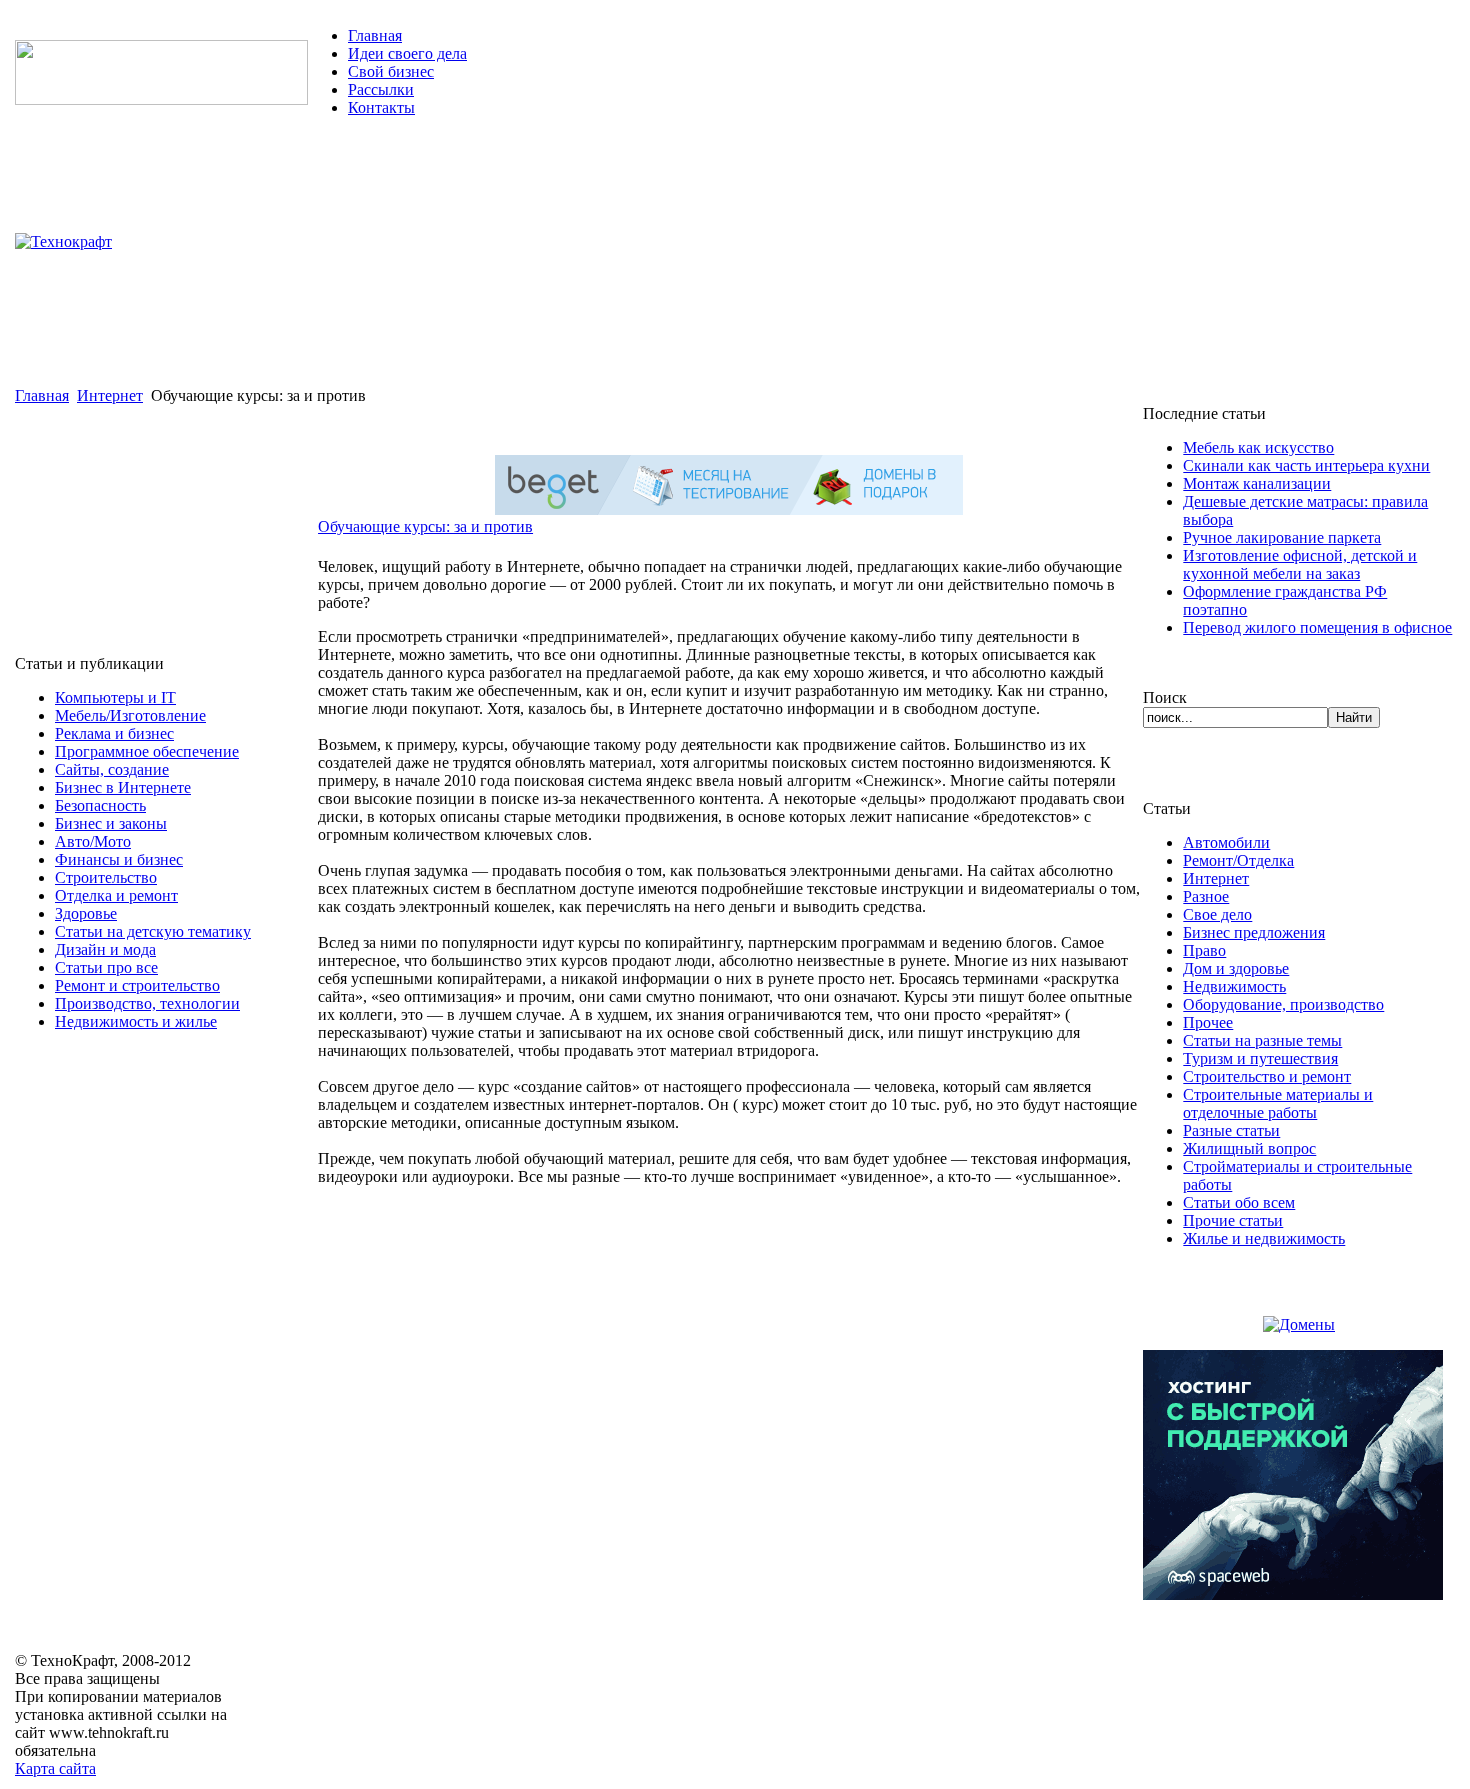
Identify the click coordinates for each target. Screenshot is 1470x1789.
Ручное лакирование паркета (1282, 537)
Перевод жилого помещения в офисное (1317, 627)
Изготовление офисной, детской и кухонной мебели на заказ (1300, 564)
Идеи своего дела (407, 53)
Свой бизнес (391, 71)
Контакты (381, 107)
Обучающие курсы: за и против (425, 526)
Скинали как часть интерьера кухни (1306, 465)
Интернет (110, 395)
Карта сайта (55, 1768)
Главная (375, 35)
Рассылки (381, 89)
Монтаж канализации (1257, 483)
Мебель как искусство (1258, 447)
